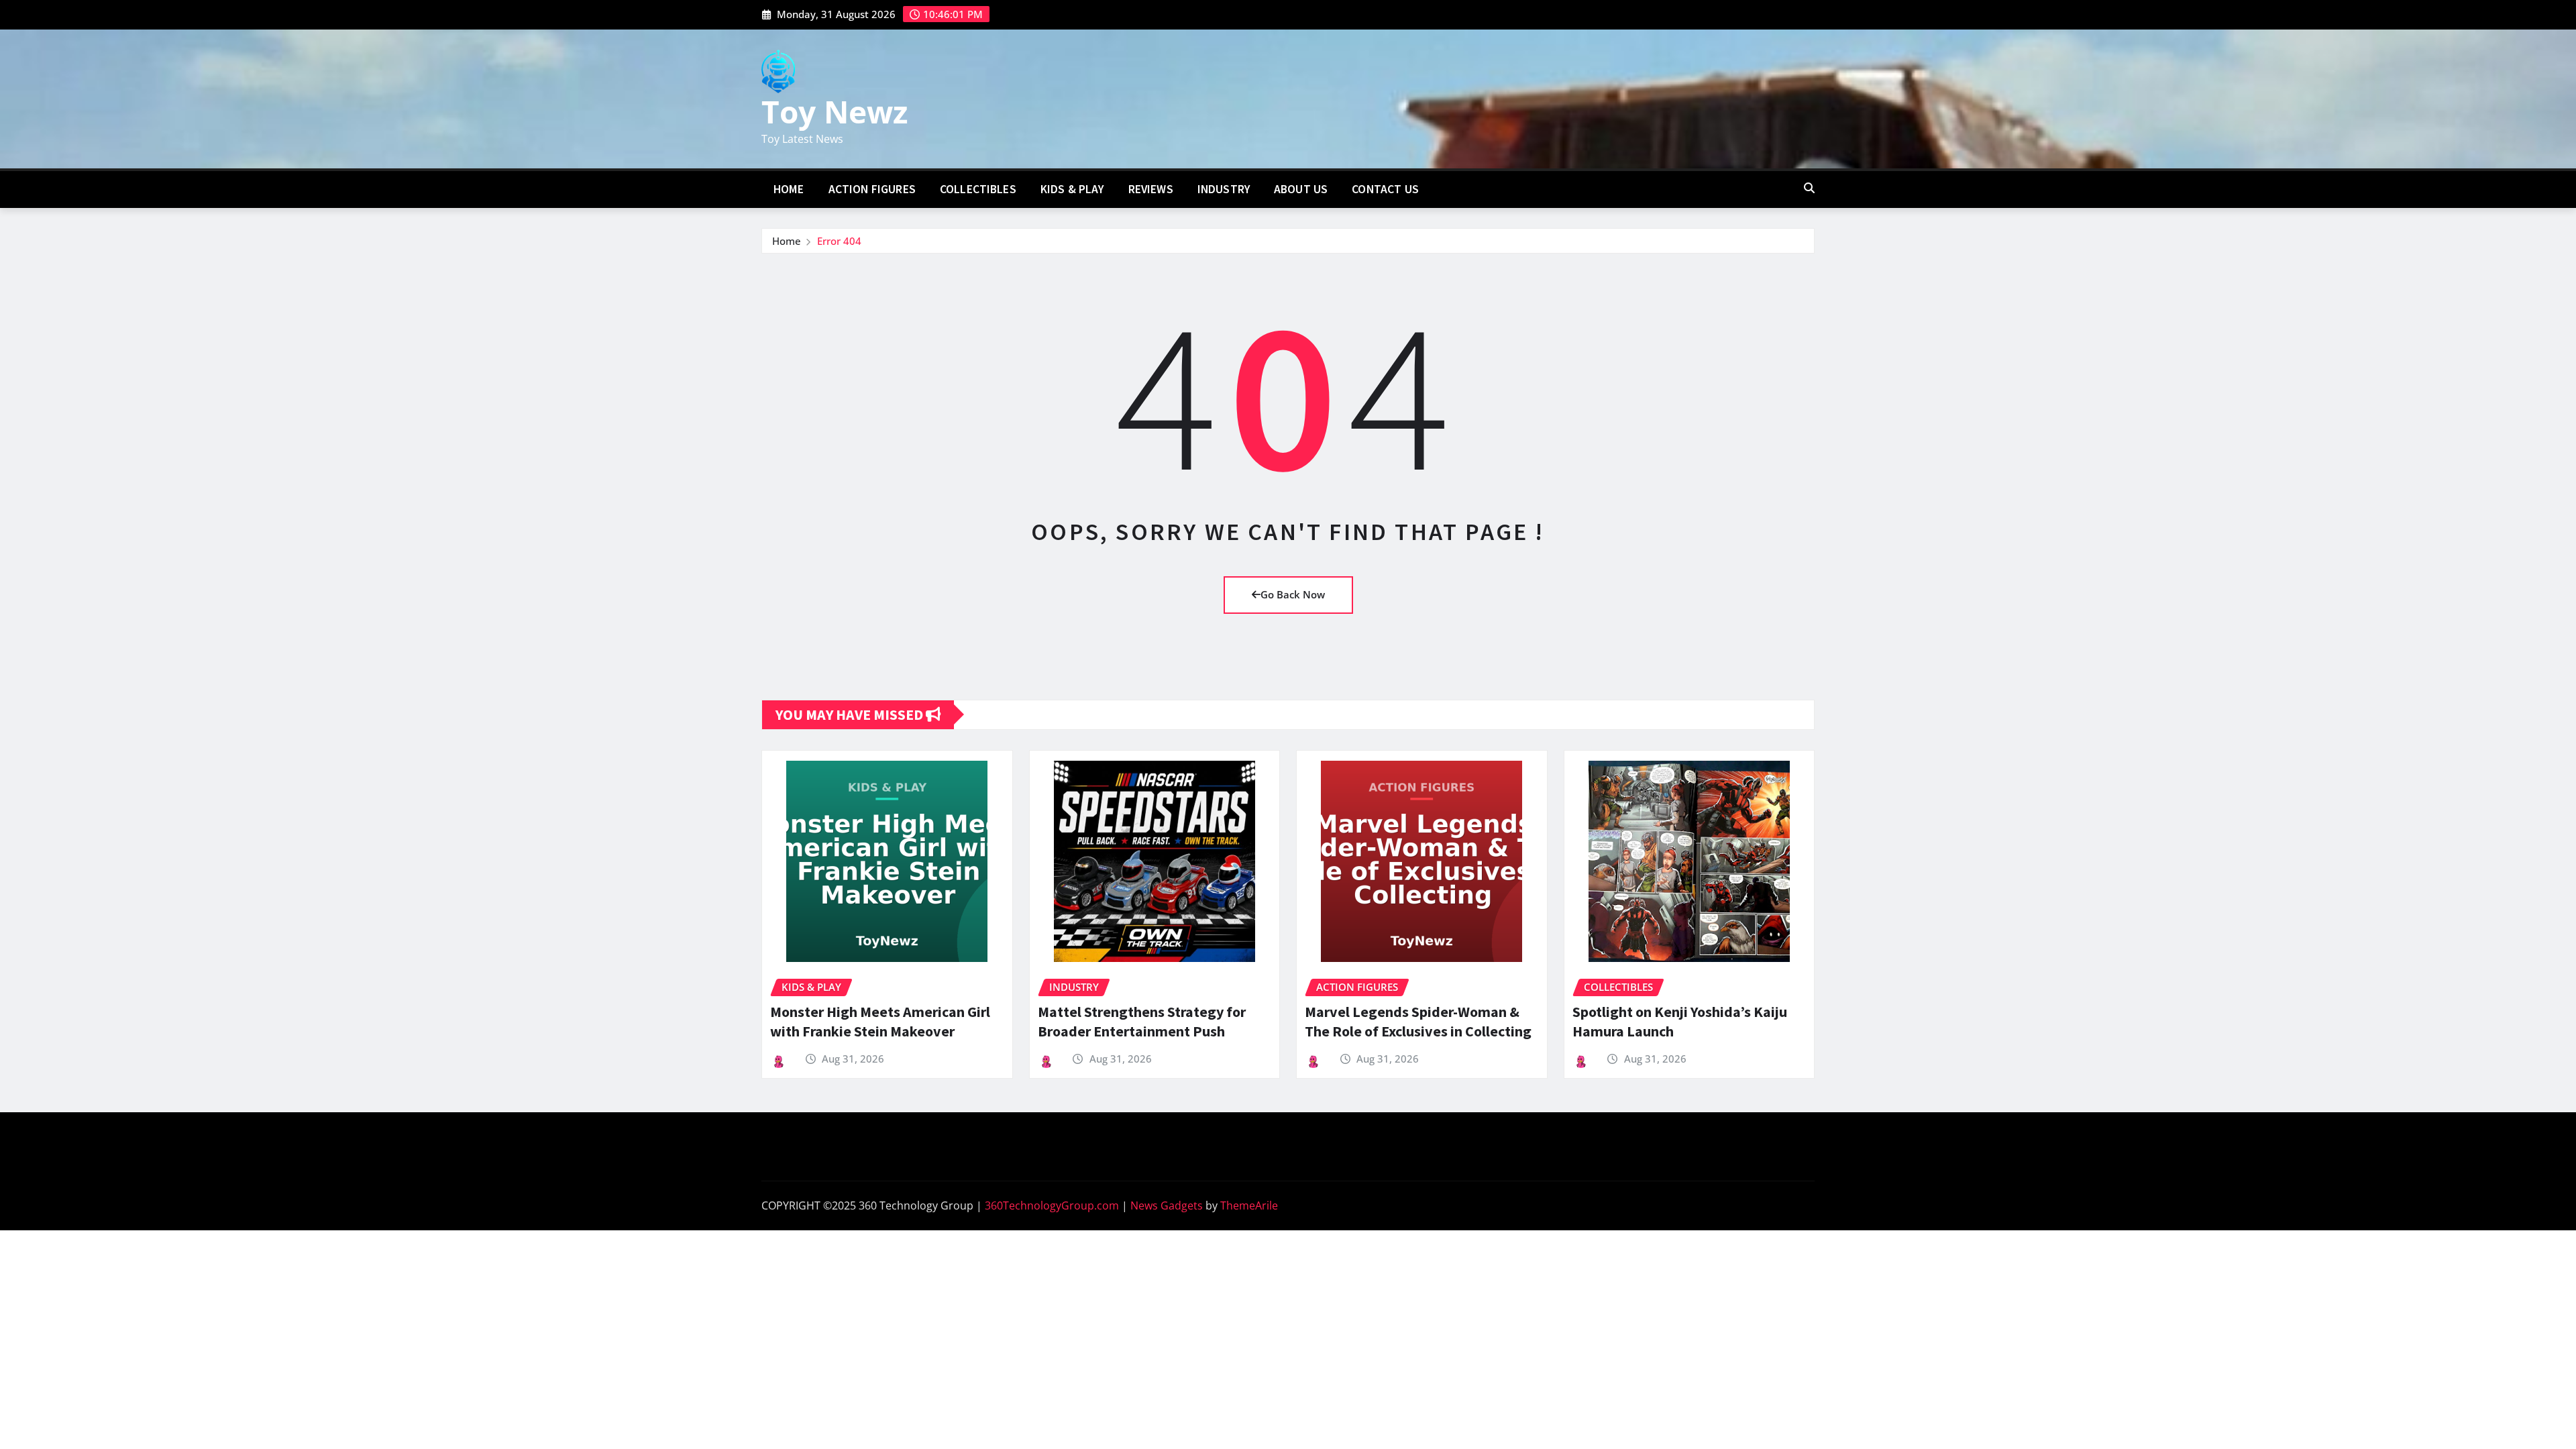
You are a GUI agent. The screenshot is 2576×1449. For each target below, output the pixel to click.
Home (789, 189)
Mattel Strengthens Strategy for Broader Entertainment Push (1142, 1021)
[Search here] (1809, 188)
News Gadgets (1167, 1205)
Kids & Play (1072, 189)
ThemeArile (1249, 1205)
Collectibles (978, 189)
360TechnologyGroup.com (1052, 1205)
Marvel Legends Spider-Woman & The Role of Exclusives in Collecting (1418, 1021)
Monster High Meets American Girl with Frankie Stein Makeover (880, 1021)
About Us (1301, 189)
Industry (1224, 189)
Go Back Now (1293, 594)
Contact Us (1385, 189)
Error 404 (839, 241)
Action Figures (872, 189)
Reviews (1151, 189)
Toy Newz (835, 111)
